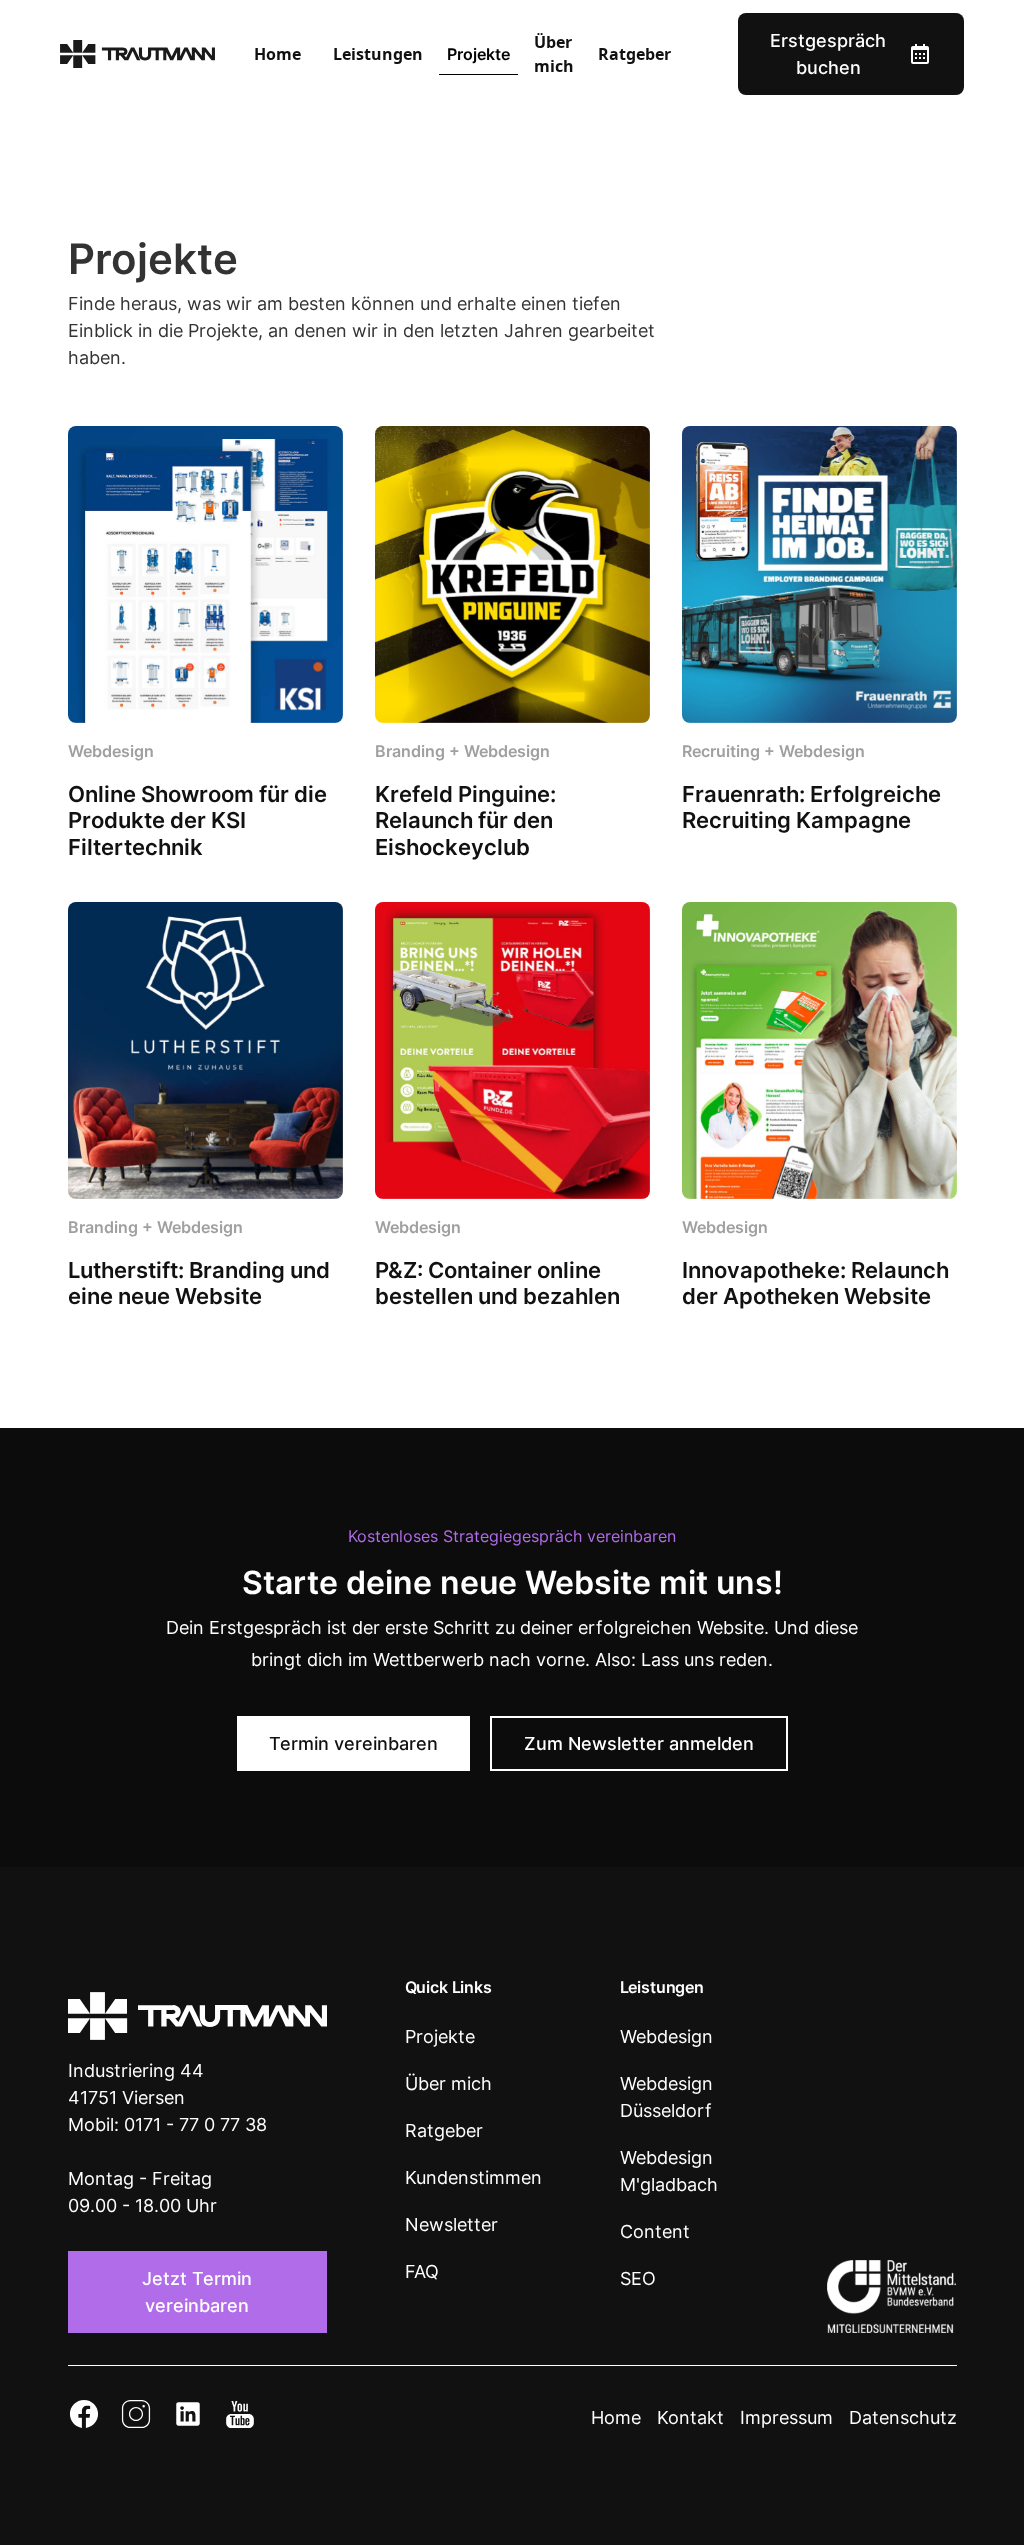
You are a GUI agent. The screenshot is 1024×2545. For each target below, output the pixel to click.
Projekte (478, 54)
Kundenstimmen (473, 2177)
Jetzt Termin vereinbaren (197, 2292)
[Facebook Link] (84, 2417)
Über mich (554, 54)
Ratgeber (634, 54)
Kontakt (690, 2417)
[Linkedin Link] (188, 2417)
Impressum (786, 2417)
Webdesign (666, 2036)
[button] (378, 54)
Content (655, 2231)
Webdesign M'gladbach (669, 2171)
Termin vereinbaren (353, 1743)
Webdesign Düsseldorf (666, 2097)
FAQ (422, 2271)
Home (277, 54)
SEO (638, 2278)
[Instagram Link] (136, 2417)
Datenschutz (903, 2417)
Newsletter (451, 2224)
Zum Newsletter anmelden (639, 1743)
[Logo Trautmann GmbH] (197, 2016)
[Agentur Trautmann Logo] (137, 54)
